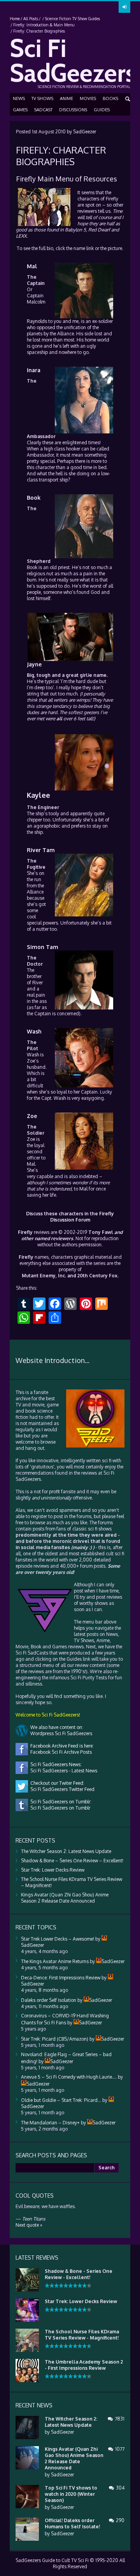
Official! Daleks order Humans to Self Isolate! (72, 2523)
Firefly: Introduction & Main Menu (44, 25)
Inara (34, 370)
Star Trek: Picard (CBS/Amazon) (55, 2039)
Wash (34, 1031)
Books (110, 98)
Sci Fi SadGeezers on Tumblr (59, 1808)
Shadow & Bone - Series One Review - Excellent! (79, 2274)
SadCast (43, 110)
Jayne (34, 664)
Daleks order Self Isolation (49, 2000)
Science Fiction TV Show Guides (73, 19)
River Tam (41, 850)
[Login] (124, 7)
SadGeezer (85, 132)
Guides (102, 110)
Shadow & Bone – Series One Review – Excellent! (72, 1861)
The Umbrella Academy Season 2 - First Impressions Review (84, 2365)
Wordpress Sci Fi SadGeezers (60, 1733)
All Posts (31, 19)
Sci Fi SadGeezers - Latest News (63, 1771)
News (19, 98)
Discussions (73, 110)
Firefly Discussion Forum (82, 1217)
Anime (66, 98)
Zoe (31, 1061)
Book (34, 498)
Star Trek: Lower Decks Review (53, 1870)
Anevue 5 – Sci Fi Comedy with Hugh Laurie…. (69, 2077)
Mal (32, 266)
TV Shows (42, 98)
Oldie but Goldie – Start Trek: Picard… (61, 2100)
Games (20, 110)
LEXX (21, 236)
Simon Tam (43, 947)
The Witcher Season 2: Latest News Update (66, 1851)
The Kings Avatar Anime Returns (55, 1961)
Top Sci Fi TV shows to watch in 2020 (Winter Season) (71, 2494)
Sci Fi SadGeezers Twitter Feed (61, 1789)
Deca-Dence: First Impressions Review (61, 1978)
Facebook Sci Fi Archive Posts (60, 1752)
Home (15, 19)
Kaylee (38, 795)
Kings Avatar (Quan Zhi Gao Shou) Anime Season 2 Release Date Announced (65, 1898)
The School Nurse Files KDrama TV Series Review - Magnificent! (82, 2335)
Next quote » (29, 2225)
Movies (88, 98)
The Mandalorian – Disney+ (50, 2123)
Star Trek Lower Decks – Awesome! (58, 1939)
